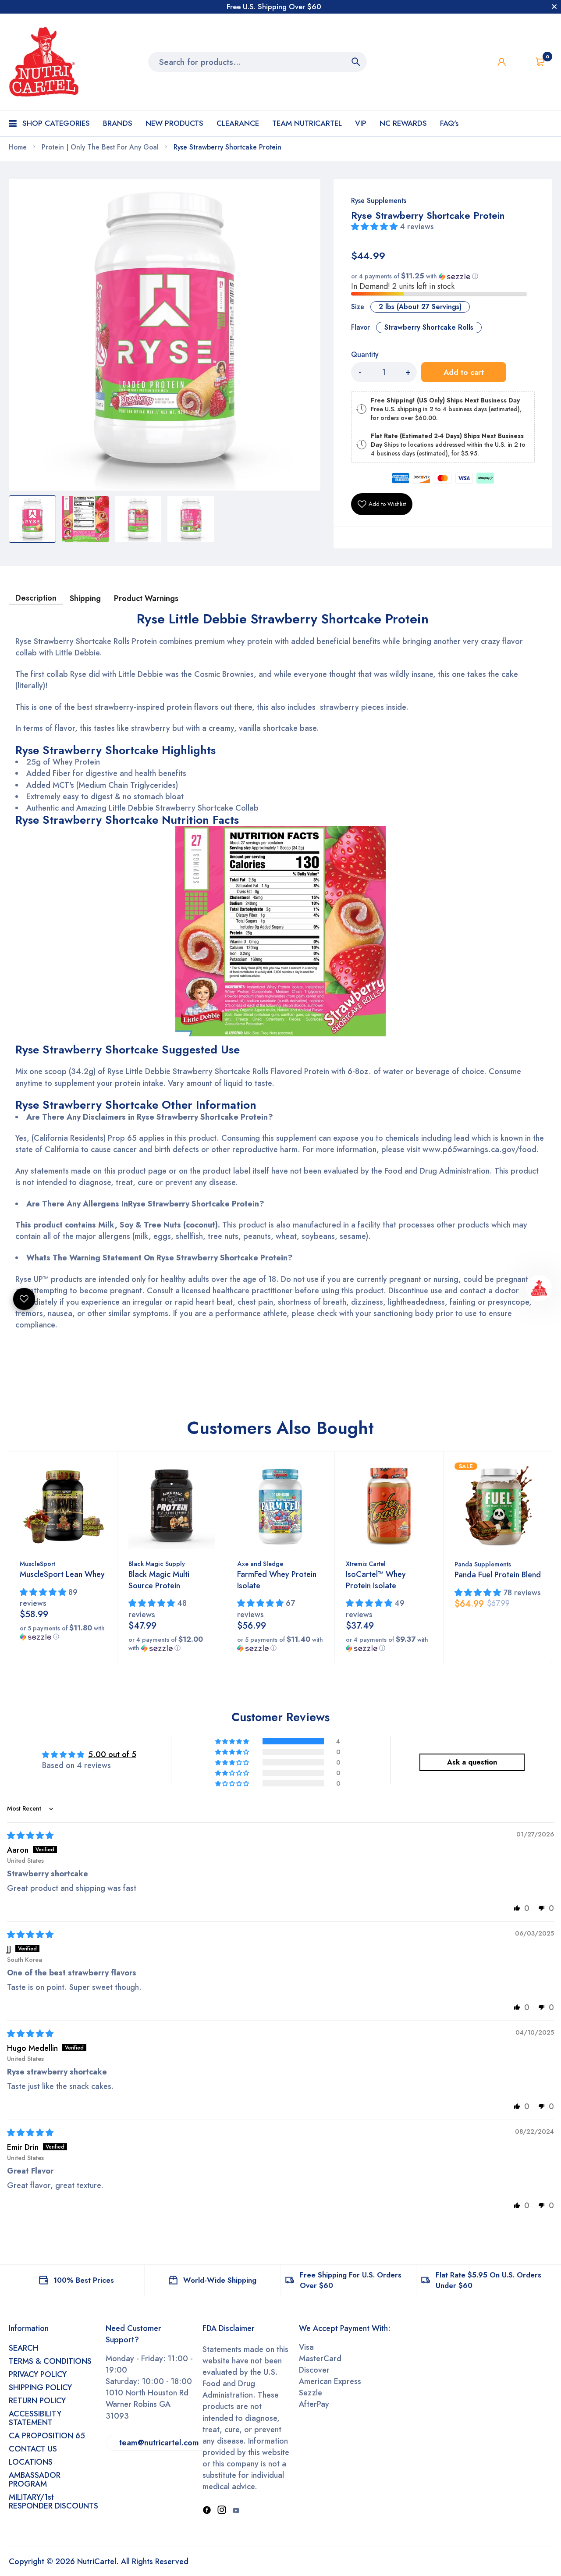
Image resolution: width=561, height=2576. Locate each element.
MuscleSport (37, 1564)
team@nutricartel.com (159, 2443)
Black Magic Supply (157, 1564)
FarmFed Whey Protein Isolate (277, 1580)
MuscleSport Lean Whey (62, 1574)
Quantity (365, 355)
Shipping (85, 598)
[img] (30, 1836)
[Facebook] (207, 2511)
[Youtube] (236, 2511)
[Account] (502, 62)
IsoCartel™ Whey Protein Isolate (376, 1580)
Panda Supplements (483, 1564)
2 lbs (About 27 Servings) (420, 307)
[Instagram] (222, 2511)
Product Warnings (146, 598)
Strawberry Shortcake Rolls (429, 327)
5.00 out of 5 (112, 1754)
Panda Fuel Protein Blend (498, 1575)
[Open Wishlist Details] (521, 62)
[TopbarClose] (554, 7)
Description (36, 598)
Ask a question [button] (472, 1762)
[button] (375, 227)
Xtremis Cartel (366, 1564)
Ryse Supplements (379, 201)
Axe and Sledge (260, 1564)
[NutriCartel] (44, 62)
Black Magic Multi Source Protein (159, 1580)
